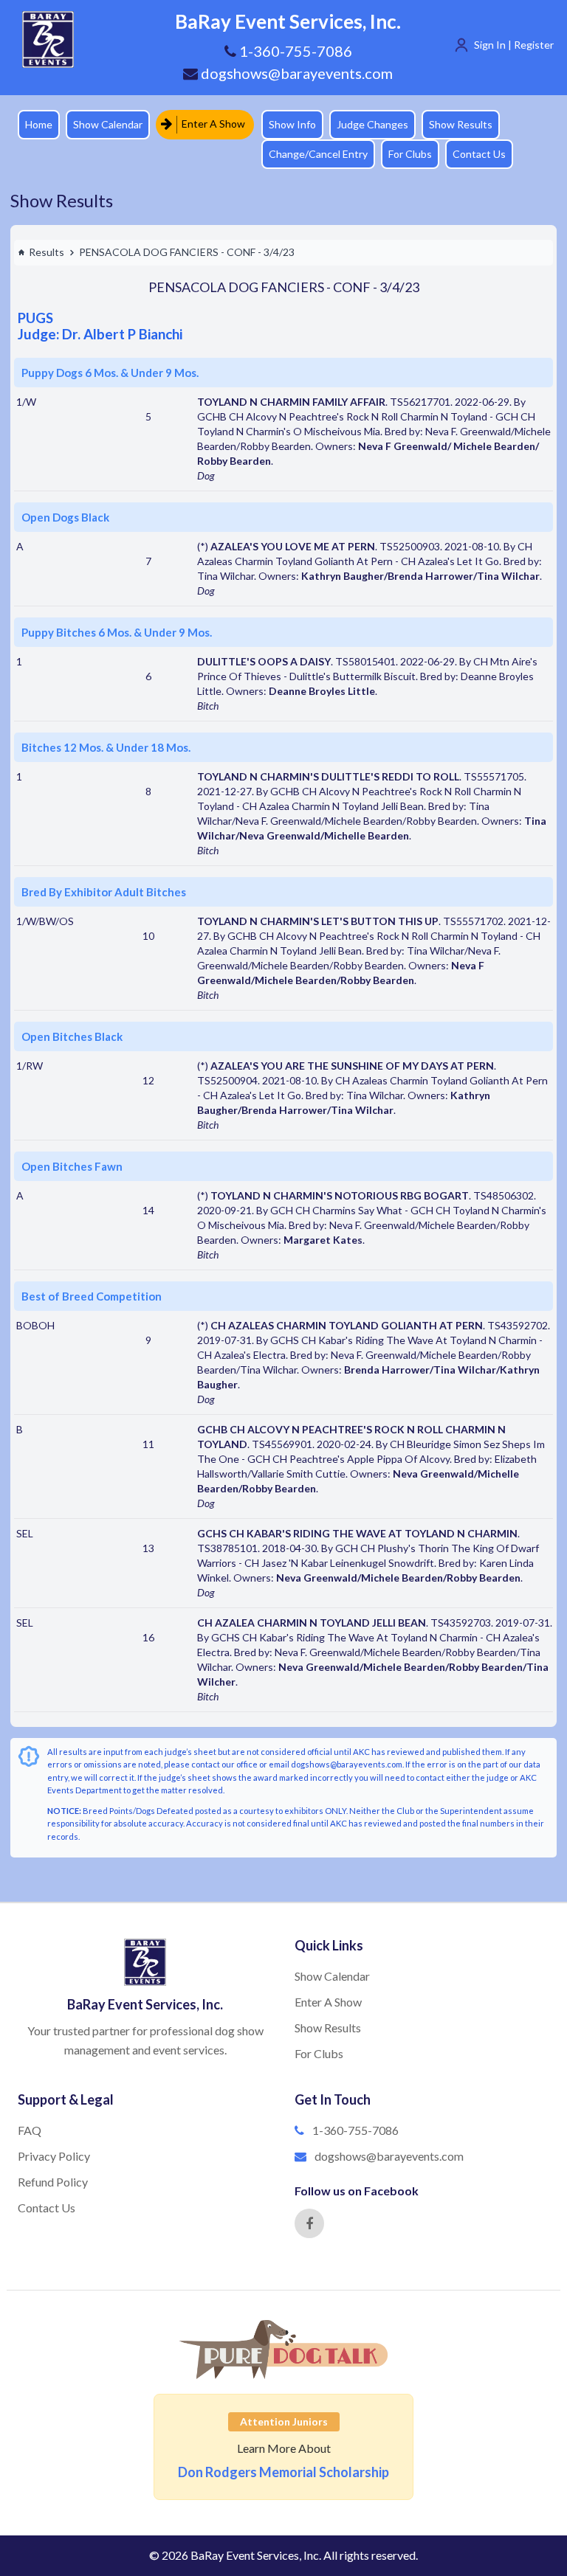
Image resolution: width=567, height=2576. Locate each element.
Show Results (461, 124)
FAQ (30, 2130)
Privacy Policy (54, 2156)
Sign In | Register (514, 45)
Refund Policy (53, 2182)
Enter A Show (212, 124)
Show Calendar (108, 124)
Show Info (292, 124)
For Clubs (410, 154)
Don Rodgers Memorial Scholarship (283, 2472)
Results (47, 252)
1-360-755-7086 (355, 2130)
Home (39, 124)
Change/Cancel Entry (318, 154)
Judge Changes (372, 124)
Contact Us (479, 154)
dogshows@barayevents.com (295, 73)
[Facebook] (309, 2223)
